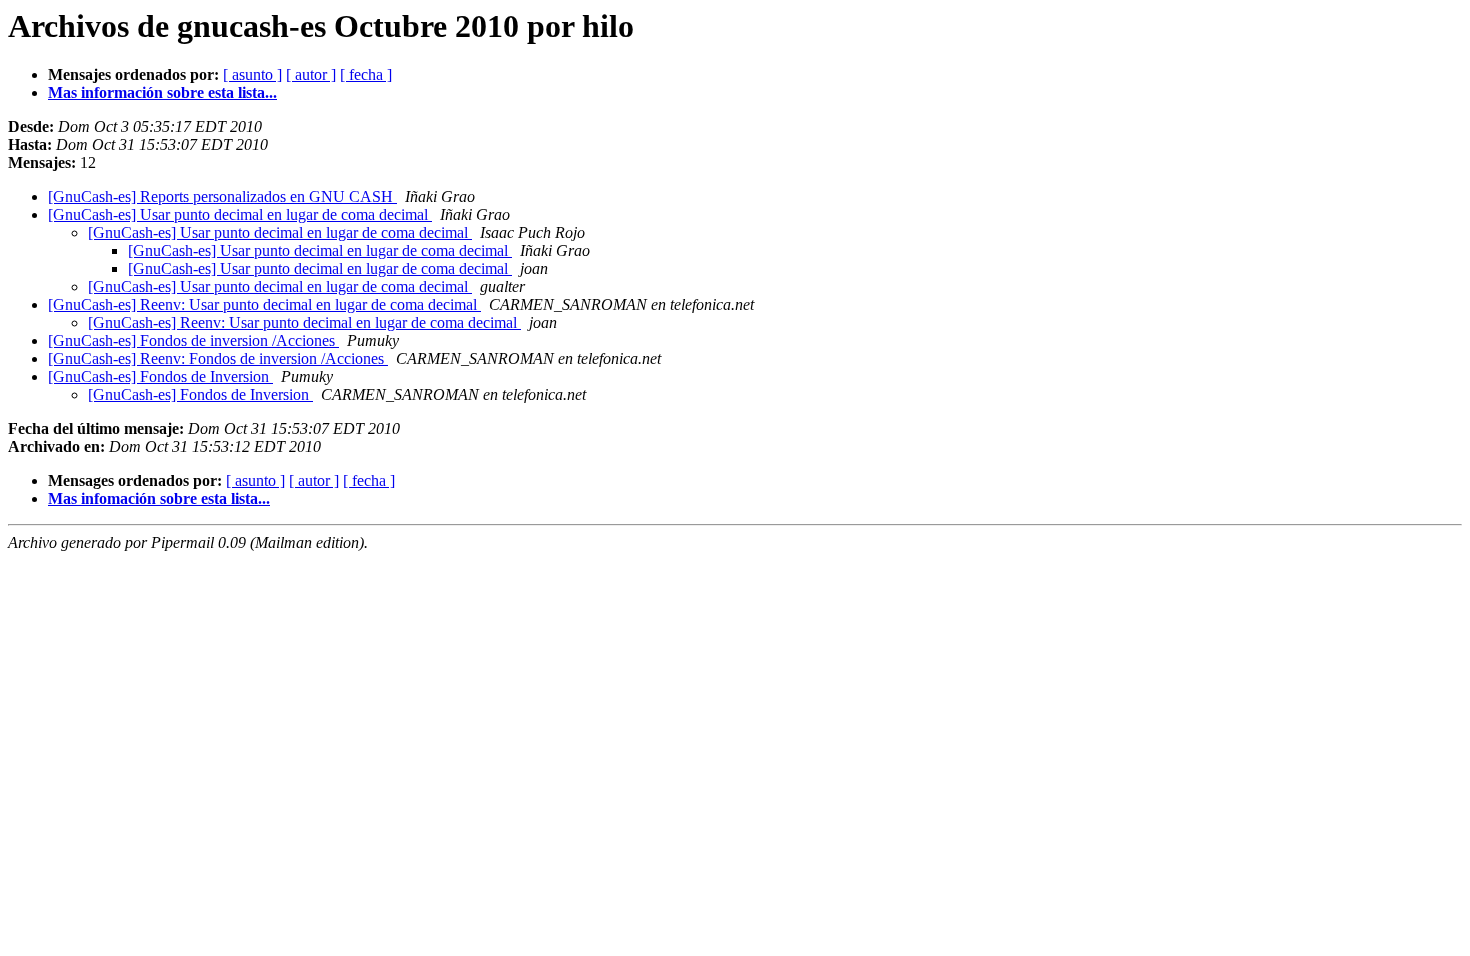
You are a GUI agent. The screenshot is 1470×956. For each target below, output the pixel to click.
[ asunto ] (252, 74)
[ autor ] (311, 74)
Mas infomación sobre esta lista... (159, 498)
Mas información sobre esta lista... (162, 92)
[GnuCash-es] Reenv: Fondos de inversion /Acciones (218, 358)
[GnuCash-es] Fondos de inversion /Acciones (193, 340)
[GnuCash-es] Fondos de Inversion (160, 376)
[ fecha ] (366, 74)
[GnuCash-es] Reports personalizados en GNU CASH (222, 196)
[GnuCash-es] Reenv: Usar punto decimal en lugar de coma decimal (264, 304)
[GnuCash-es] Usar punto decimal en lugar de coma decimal (240, 214)
